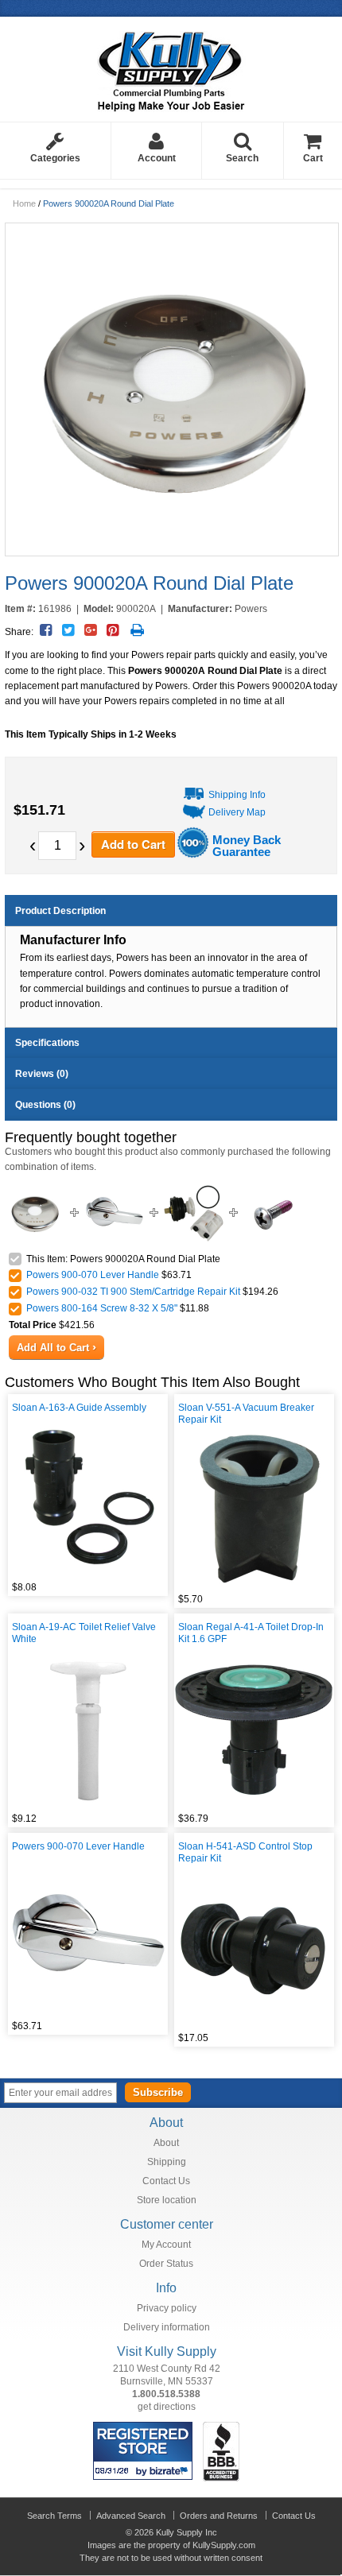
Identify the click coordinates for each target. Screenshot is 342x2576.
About (166, 2143)
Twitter (284, 2092)
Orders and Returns (219, 2516)
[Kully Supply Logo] (171, 66)
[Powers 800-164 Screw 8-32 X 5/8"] (273, 1190)
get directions (167, 2407)
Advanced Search (131, 2516)
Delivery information (167, 2327)
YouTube (306, 2092)
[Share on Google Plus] (90, 630)
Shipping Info (237, 795)
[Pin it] (113, 630)
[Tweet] (68, 630)
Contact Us (166, 2181)
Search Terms (54, 2516)
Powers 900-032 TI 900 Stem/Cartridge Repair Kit (133, 1292)
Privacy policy (167, 2308)
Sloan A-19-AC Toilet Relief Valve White (84, 1633)
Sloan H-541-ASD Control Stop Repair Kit (245, 1852)
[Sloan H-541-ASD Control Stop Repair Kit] (254, 1949)
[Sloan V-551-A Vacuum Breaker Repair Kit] (254, 1510)
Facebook (261, 2092)
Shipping (167, 2162)
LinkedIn (328, 2092)
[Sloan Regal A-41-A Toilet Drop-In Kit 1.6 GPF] (254, 1730)
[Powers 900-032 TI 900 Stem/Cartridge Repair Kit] (194, 1190)
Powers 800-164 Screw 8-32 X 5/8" (102, 1308)
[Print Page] (137, 630)
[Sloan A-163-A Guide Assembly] (88, 1498)
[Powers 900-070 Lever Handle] (114, 1190)
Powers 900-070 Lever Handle (93, 1275)
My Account (166, 2245)
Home (24, 203)
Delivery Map (237, 812)
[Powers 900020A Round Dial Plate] (171, 389)
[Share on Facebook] (46, 630)
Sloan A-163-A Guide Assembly (79, 1408)
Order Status (166, 2264)
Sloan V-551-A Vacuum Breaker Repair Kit (246, 1414)
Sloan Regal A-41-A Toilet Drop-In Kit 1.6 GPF (251, 1633)
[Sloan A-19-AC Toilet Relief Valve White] (88, 1730)
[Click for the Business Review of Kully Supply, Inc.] (221, 2428)
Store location (167, 2200)
